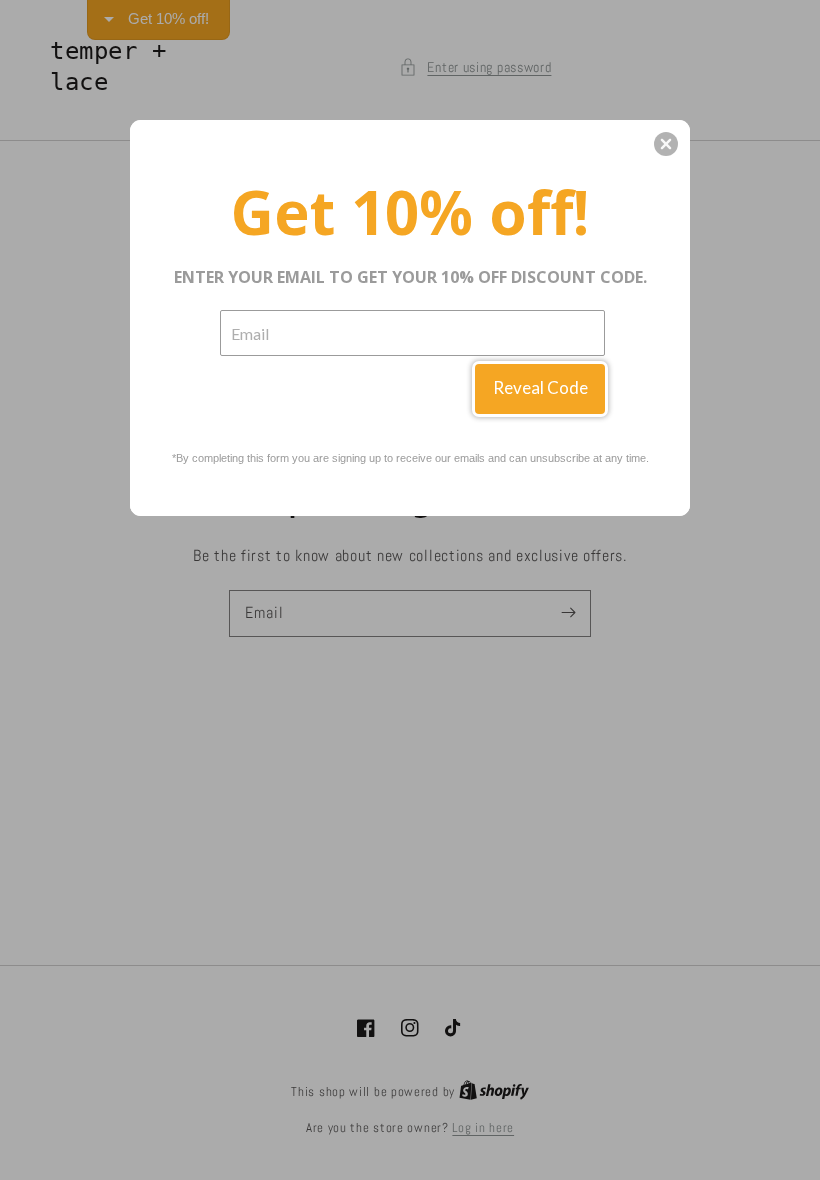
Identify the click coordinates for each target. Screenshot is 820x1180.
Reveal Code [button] (540, 387)
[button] (666, 144)
